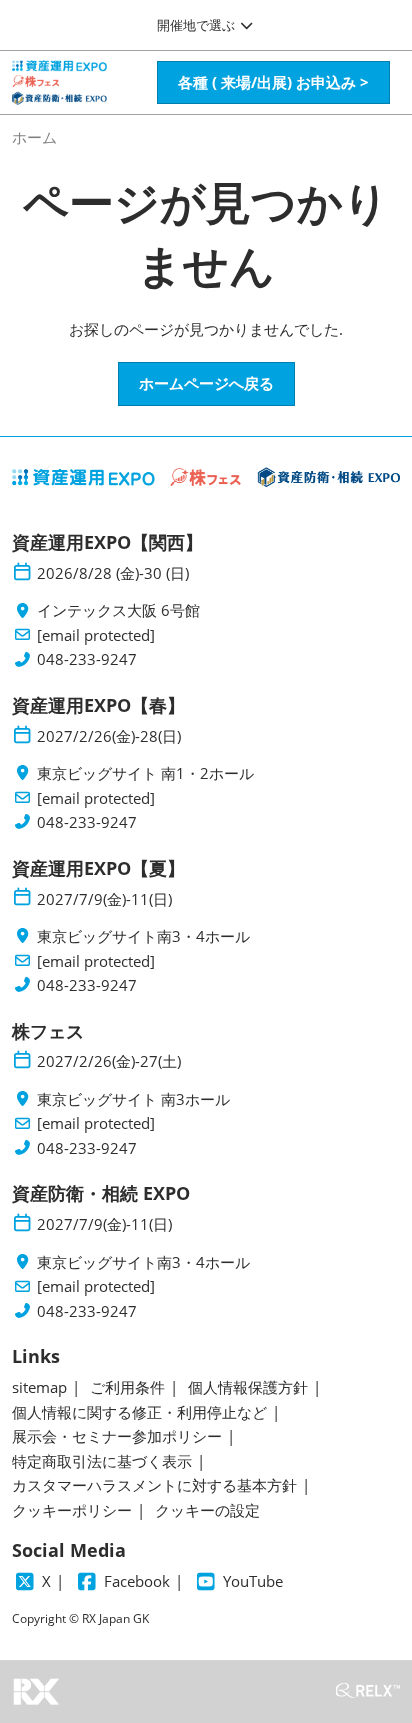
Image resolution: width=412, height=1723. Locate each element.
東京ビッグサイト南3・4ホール (143, 936)
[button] (273, 83)
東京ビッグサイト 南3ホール (133, 1099)
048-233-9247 (87, 659)
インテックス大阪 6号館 (118, 610)
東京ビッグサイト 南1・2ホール (145, 773)
